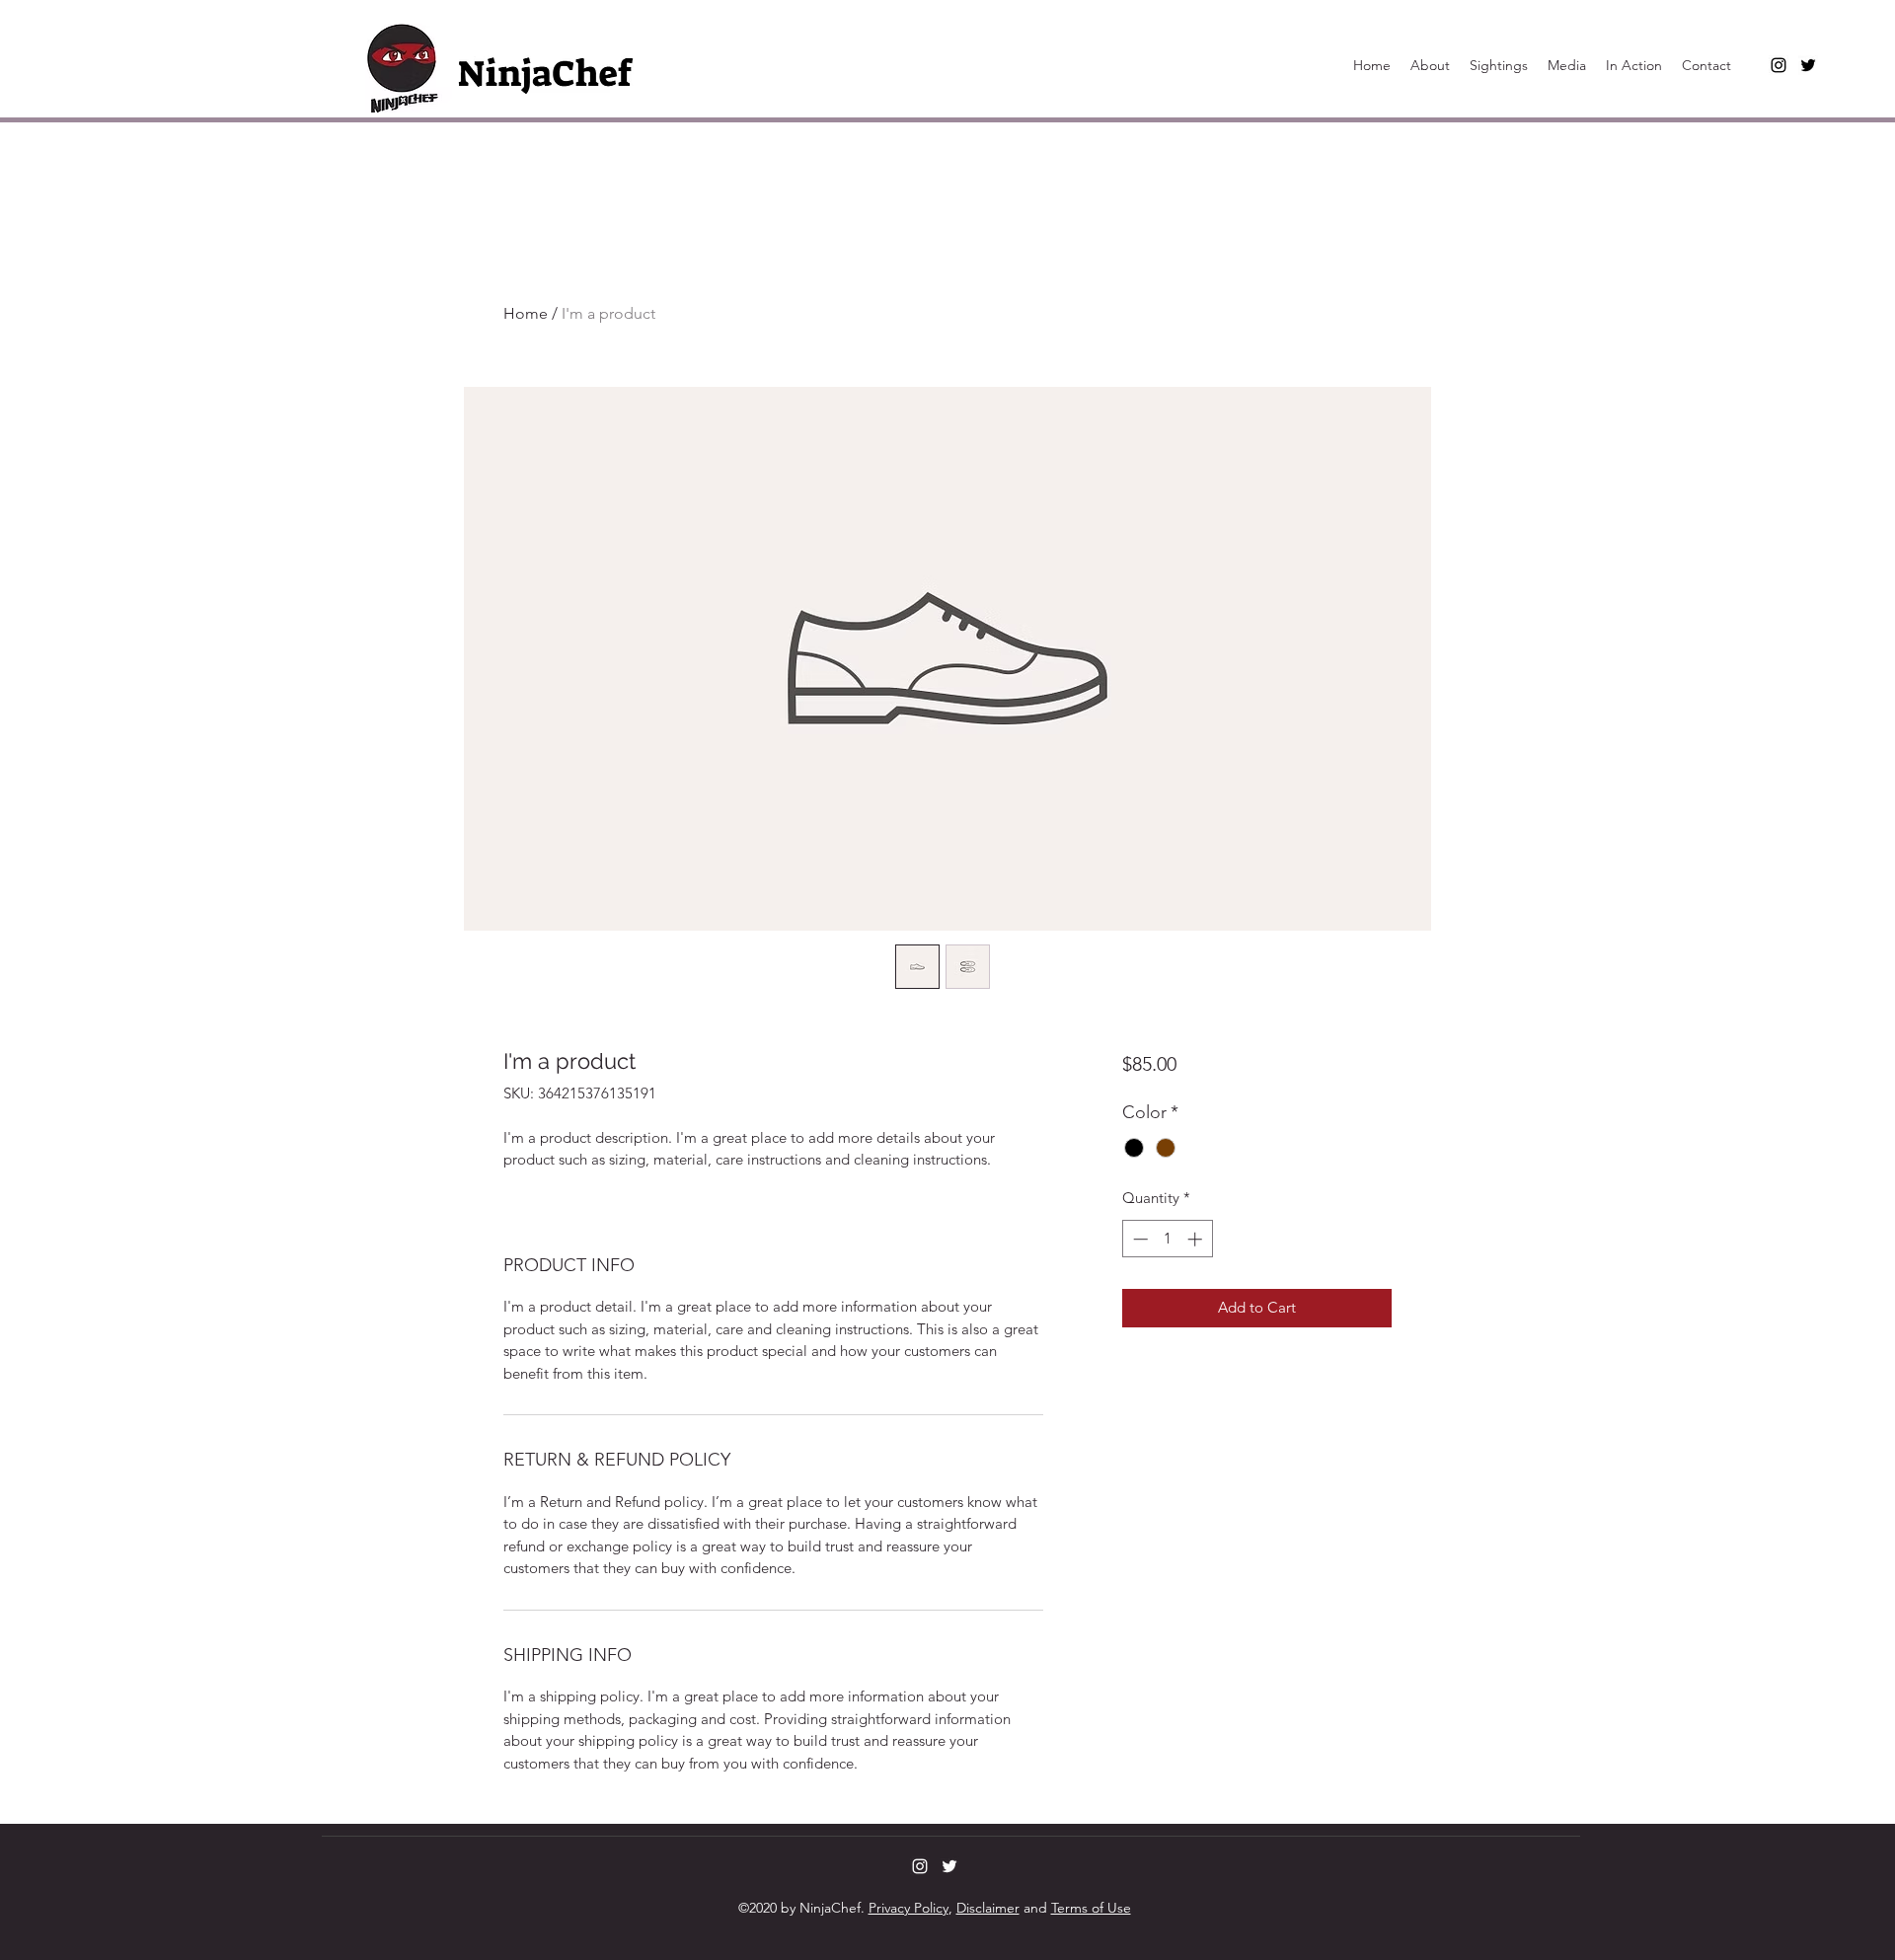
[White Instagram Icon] (920, 1866)
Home (526, 313)
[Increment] (1197, 1239)
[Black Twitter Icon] (1808, 65)
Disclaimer (988, 1908)
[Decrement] (1138, 1239)
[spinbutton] (1167, 1239)
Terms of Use (1091, 1908)
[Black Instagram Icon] (1779, 65)
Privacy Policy (909, 1908)
